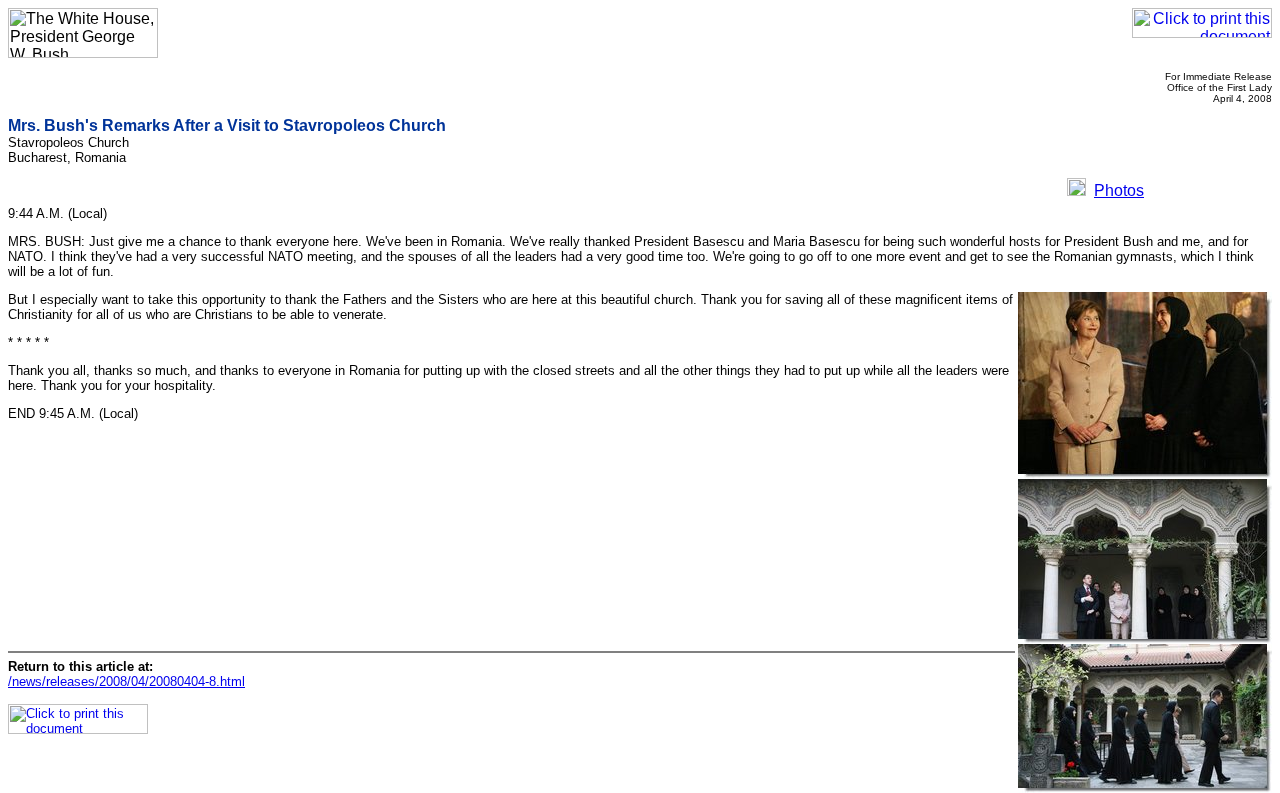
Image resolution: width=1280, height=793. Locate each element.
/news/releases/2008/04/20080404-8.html (126, 681)
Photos (1119, 190)
